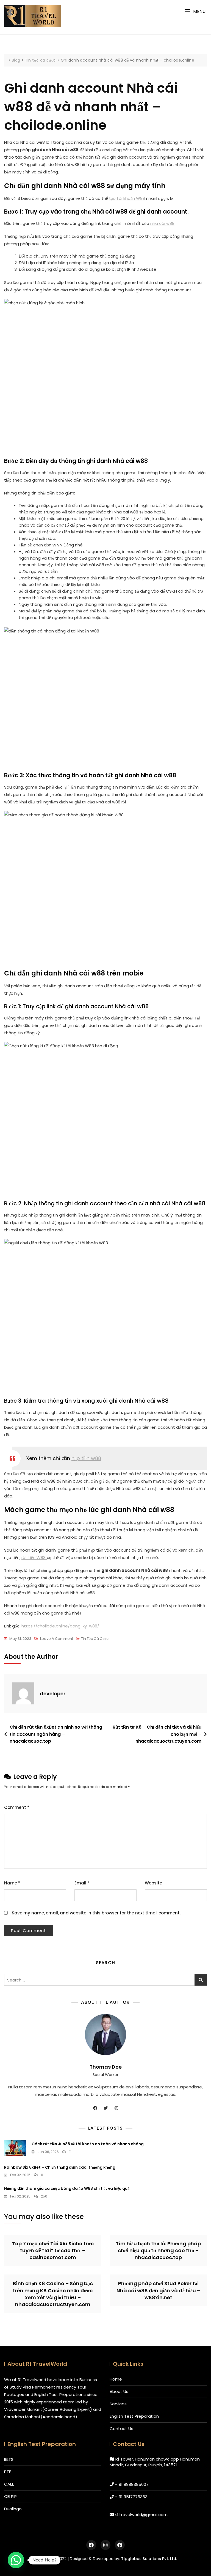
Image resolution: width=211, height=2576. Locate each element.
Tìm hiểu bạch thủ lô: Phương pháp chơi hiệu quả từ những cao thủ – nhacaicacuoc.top (158, 2250)
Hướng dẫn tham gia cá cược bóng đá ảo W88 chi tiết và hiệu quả (67, 2188)
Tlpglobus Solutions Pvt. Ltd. (149, 2559)
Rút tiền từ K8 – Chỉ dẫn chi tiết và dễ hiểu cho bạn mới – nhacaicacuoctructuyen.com (157, 1734)
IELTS (9, 2459)
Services (118, 2404)
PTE (8, 2472)
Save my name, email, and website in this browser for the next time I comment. (96, 1913)
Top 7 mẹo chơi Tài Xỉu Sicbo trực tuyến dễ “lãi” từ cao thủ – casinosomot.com (53, 2250)
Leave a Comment (57, 1639)
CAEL (9, 2484)
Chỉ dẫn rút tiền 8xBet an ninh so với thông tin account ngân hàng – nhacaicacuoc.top (56, 1734)
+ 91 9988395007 (132, 2484)
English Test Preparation (134, 2416)
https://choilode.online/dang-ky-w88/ (60, 1626)
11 (70, 2152)
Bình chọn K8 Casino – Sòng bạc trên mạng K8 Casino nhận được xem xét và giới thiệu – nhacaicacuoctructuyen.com (53, 2294)
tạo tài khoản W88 (127, 198)
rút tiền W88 (34, 1558)
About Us (119, 2391)
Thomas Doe (106, 2067)
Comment (17, 1807)
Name (12, 1883)
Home (116, 2379)
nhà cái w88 (162, 223)
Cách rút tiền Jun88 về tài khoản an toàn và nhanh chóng (88, 2144)
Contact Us (121, 2429)
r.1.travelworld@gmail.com (141, 2515)
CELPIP (10, 2496)
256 (44, 2196)
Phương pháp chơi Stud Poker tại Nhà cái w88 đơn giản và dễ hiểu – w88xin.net (158, 2290)
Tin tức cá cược (95, 1639)
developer (53, 1694)
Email (82, 1883)
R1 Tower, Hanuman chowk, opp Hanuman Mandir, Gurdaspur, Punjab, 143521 (155, 2462)
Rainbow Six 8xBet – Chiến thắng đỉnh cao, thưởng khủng (60, 2167)
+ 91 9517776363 (131, 2497)
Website (153, 1883)
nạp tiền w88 (86, 1458)
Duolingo (13, 2509)
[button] (195, 11)
